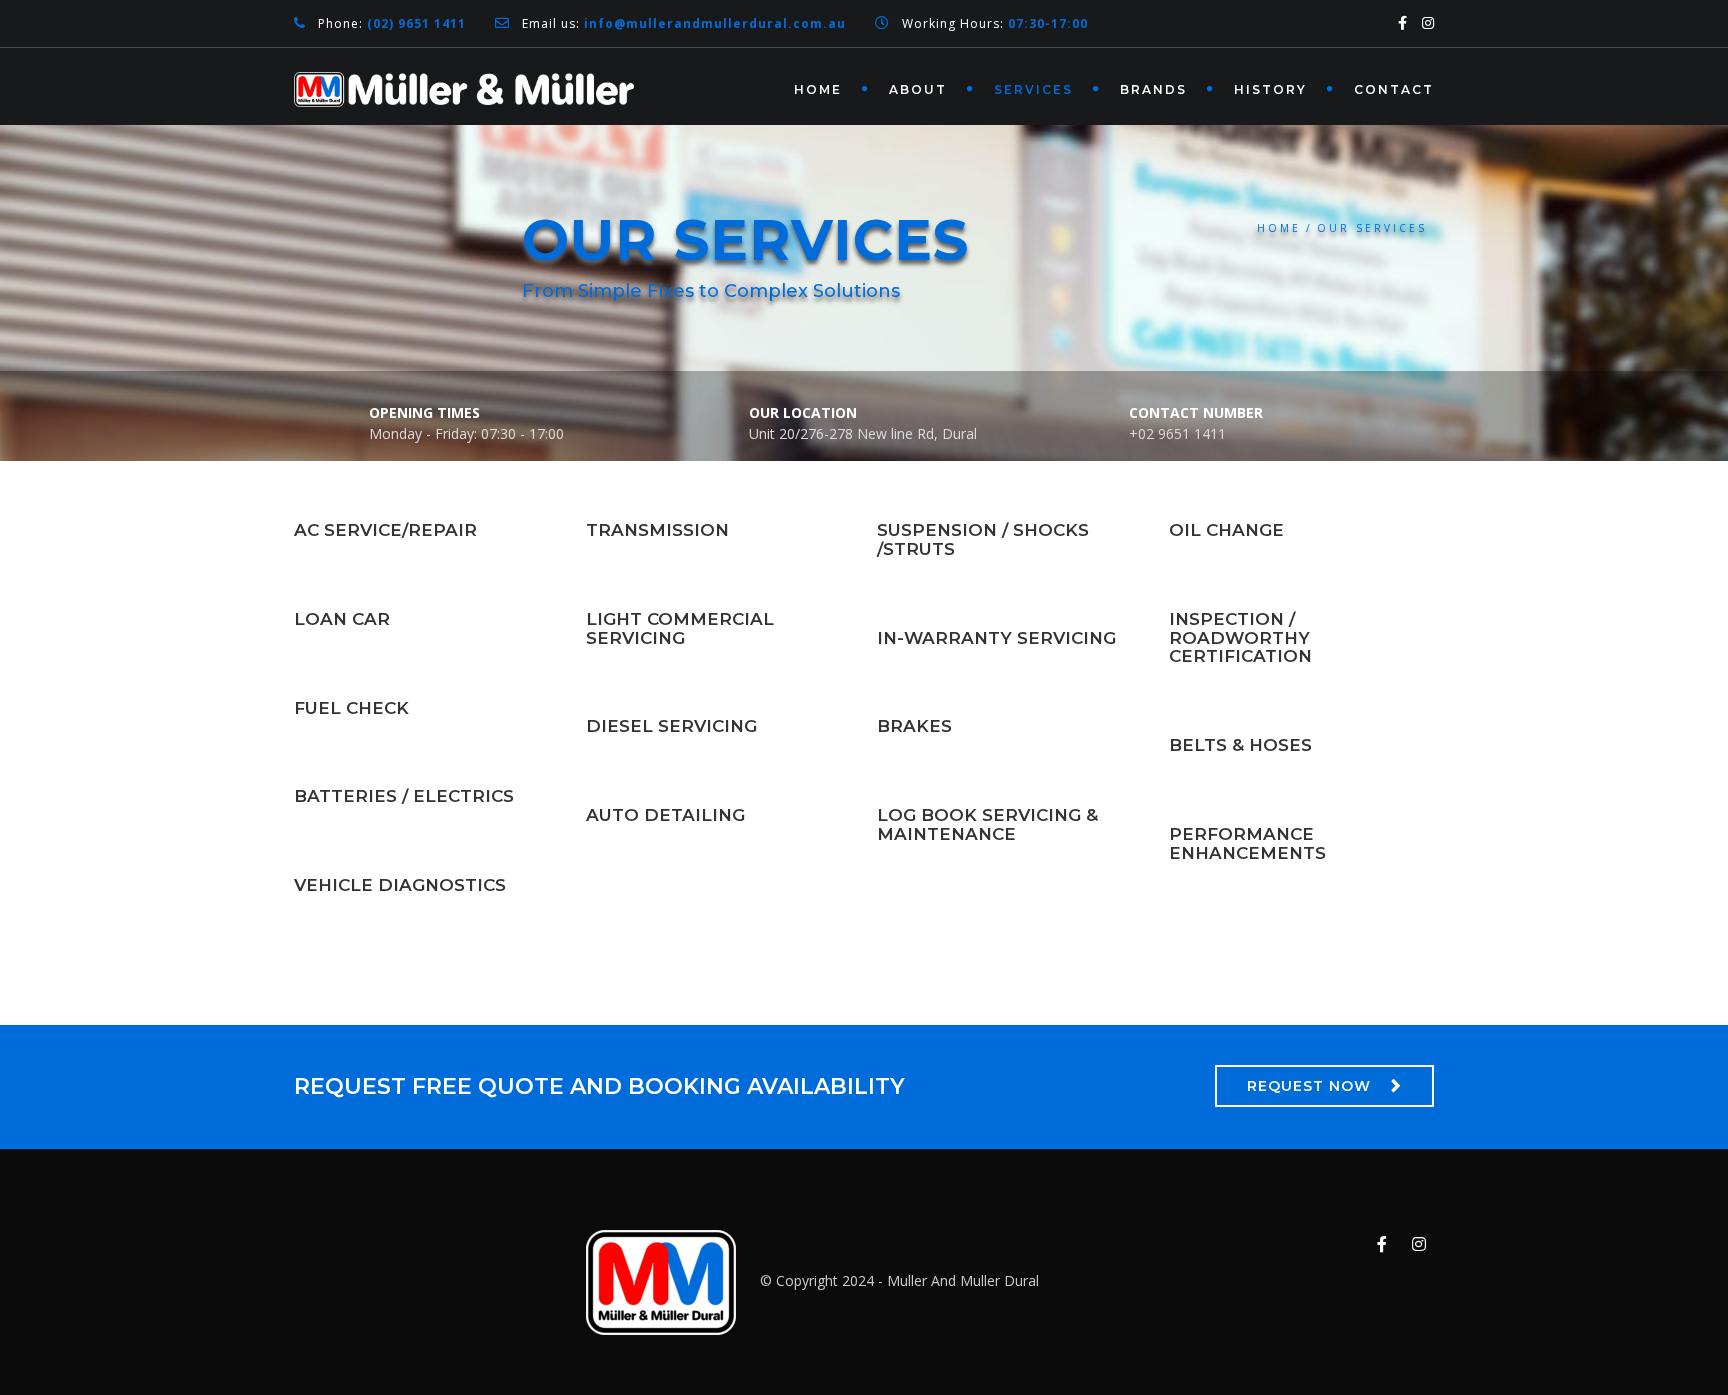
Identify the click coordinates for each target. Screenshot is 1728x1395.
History (1270, 89)
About (918, 89)
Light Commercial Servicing (680, 628)
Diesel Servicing (671, 726)
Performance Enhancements (1247, 843)
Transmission (657, 530)
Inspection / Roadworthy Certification (1240, 637)
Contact (1394, 89)
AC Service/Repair (385, 530)
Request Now (1309, 1086)
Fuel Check (351, 708)
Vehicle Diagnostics (400, 885)
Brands (1153, 89)
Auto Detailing (665, 815)
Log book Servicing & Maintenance (987, 824)
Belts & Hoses (1240, 745)
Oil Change (1226, 530)
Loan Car (342, 619)
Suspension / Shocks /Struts (983, 539)
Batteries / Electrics (404, 796)
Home (818, 89)
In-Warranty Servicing (996, 638)
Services (1033, 89)
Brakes (914, 726)
